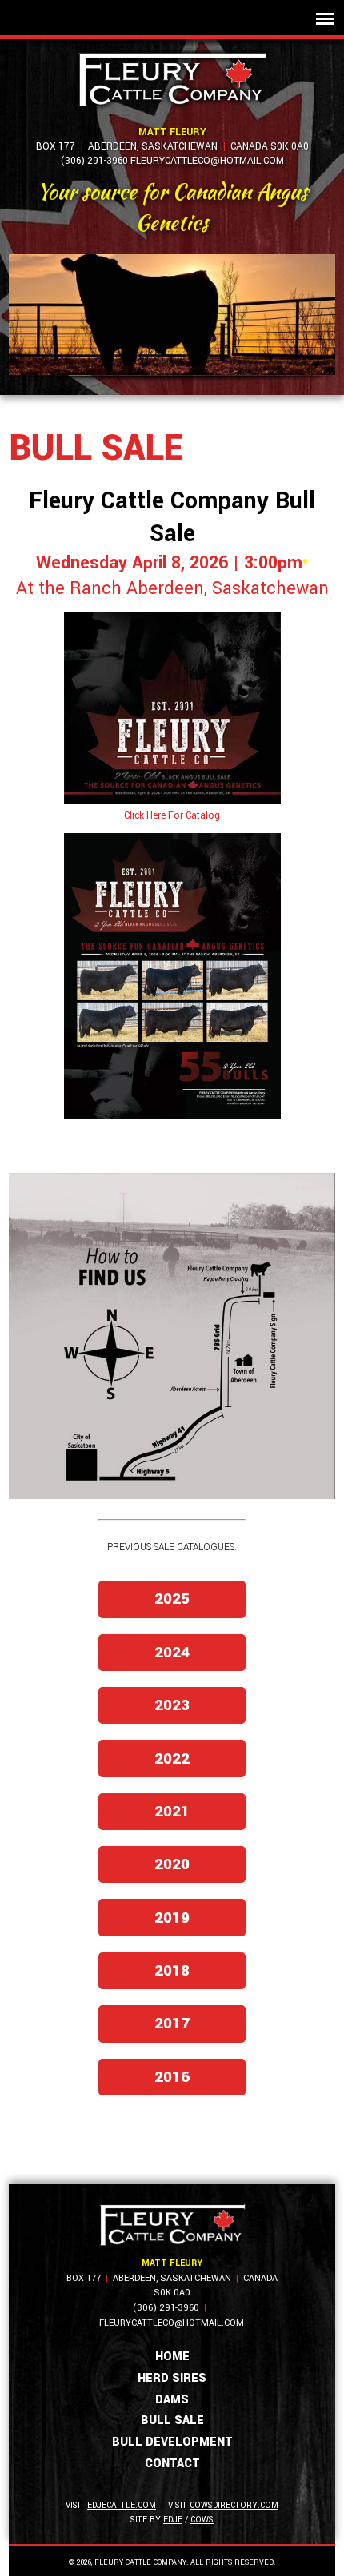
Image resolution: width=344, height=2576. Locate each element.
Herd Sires (172, 2378)
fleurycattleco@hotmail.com (207, 161)
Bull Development (172, 2442)
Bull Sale (172, 2420)
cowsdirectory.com (234, 2505)
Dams (172, 2400)
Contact (172, 2464)
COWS (202, 2520)
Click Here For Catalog (172, 815)
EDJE (173, 2520)
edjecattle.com (122, 2505)
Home (172, 2357)
